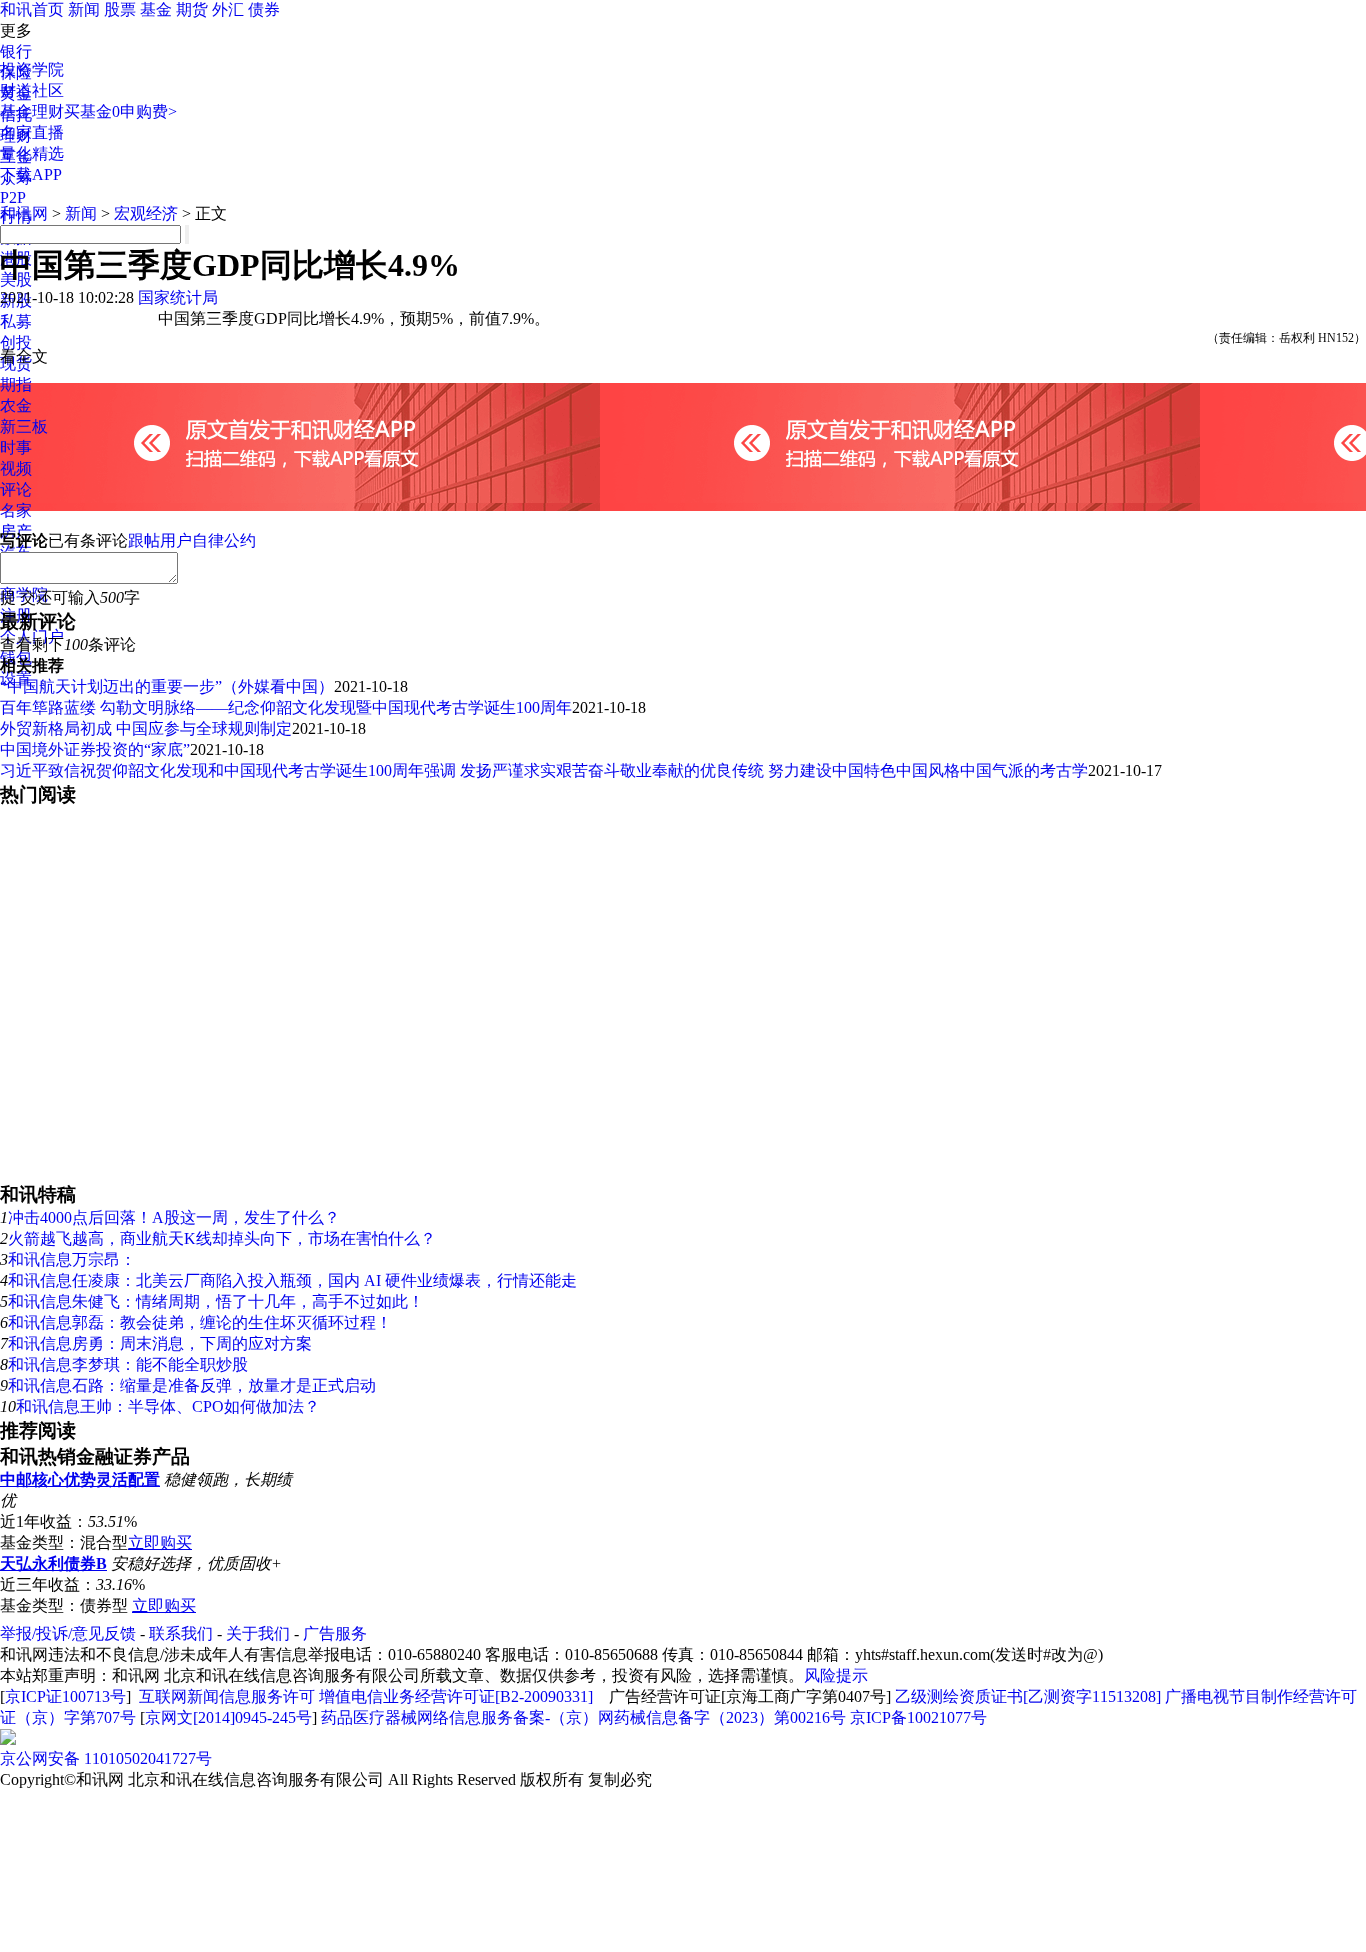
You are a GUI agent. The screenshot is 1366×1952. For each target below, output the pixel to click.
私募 (16, 321)
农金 (16, 405)
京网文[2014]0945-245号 (228, 1717)
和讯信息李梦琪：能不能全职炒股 (128, 1364)
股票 (120, 9)
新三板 (24, 426)
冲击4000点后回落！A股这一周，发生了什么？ (174, 1217)
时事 (16, 447)
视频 (16, 468)
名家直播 (32, 132)
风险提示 (836, 1675)
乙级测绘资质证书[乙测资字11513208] (1028, 1696)
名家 (16, 510)
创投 (16, 342)
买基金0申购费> (120, 111)
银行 (16, 51)
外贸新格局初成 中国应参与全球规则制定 (146, 728)
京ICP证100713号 (65, 1696)
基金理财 (32, 111)
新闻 (84, 9)
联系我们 (181, 1633)
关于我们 (258, 1633)
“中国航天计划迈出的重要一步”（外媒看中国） (167, 686)
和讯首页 (32, 9)
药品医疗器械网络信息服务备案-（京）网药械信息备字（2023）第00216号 (583, 1717)
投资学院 (32, 69)
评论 (16, 489)
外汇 (228, 9)
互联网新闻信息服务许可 (227, 1696)
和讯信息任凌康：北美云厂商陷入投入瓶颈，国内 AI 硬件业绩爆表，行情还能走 (292, 1280)
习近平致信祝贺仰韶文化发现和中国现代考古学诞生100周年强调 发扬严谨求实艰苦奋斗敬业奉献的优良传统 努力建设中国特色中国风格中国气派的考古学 (544, 770)
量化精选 (32, 153)
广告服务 (335, 1633)
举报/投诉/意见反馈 (68, 1633)
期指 (16, 384)
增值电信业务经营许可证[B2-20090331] (456, 1696)
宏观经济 (146, 213)
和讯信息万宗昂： (72, 1259)
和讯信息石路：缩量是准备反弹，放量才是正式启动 (192, 1385)
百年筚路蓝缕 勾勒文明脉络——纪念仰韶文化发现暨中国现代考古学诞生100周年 (286, 707)
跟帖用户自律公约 (192, 540)
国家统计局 (178, 297)
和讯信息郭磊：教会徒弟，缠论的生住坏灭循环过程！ (200, 1322)
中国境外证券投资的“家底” (95, 749)
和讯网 (24, 213)
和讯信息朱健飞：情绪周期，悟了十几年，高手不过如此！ (216, 1301)
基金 (156, 9)
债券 (264, 9)
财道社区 (32, 90)
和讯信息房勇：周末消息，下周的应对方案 (160, 1343)
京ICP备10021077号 (918, 1717)
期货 (192, 9)
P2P (13, 197)
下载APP (31, 174)
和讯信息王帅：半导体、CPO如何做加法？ (168, 1406)
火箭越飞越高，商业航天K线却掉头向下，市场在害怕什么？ (222, 1238)
